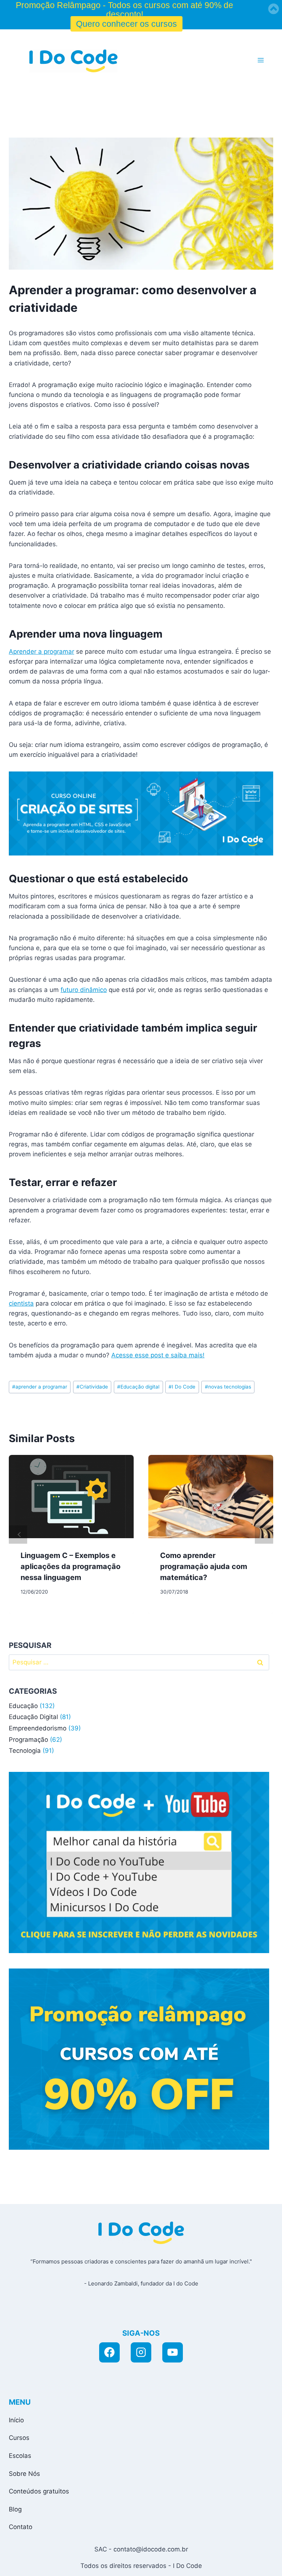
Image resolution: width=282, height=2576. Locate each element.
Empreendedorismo (38, 1728)
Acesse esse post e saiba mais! (158, 1355)
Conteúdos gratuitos (39, 2491)
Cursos (19, 2438)
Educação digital (138, 1387)
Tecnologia (25, 1751)
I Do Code (182, 1387)
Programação (28, 1740)
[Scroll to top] (209, 2562)
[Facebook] (109, 2353)
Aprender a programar (41, 652)
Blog (15, 2509)
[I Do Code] (73, 61)
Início (16, 2420)
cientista (21, 1303)
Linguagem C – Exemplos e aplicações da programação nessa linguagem (70, 1566)
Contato (21, 2527)
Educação (23, 1706)
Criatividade (92, 1387)
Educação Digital (33, 1717)
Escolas (20, 2456)
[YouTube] (173, 2353)
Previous (18, 1535)
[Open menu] (261, 60)
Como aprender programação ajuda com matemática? (204, 1566)
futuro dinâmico (84, 990)
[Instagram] (141, 2353)
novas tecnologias (228, 1387)
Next (264, 1535)
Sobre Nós (24, 2474)
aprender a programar (40, 1387)
